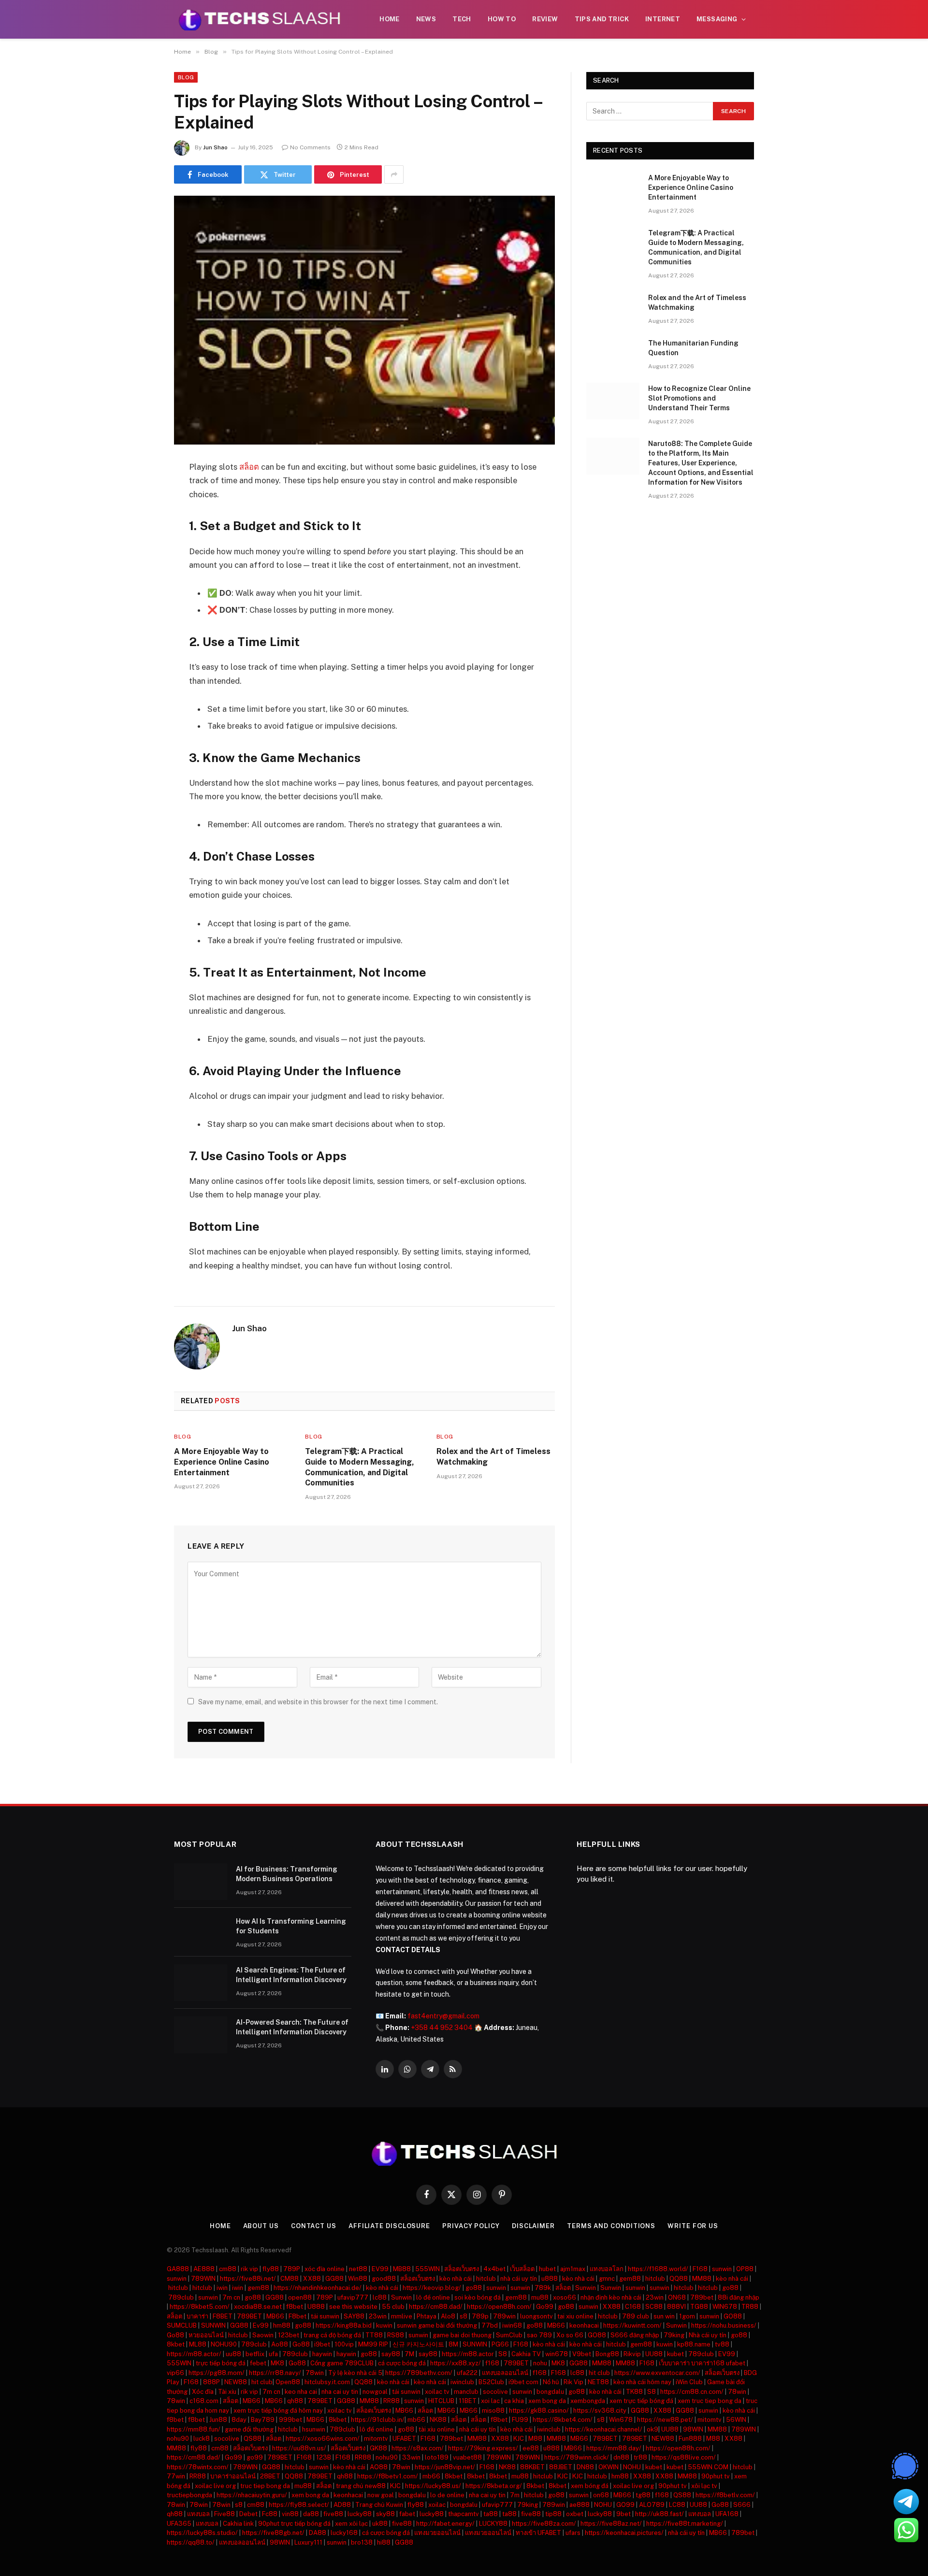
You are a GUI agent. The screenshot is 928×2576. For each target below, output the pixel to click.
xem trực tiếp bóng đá (641, 2401)
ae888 (580, 2505)
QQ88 (679, 2279)
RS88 (396, 2335)
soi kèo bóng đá (478, 2297)
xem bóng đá (590, 2486)
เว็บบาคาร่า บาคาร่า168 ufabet (702, 2363)
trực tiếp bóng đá (221, 2363)
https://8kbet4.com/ (563, 2420)
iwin (222, 2288)
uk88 (380, 2524)
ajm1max (573, 2269)
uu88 (233, 2354)
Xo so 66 (570, 2335)
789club (181, 2297)
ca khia (514, 2401)
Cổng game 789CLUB (342, 2363)
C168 (633, 2307)
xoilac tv (437, 2392)
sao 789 (539, 2335)
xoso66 (565, 2297)
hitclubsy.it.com (327, 2382)
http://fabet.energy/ (445, 2524)
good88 (384, 2279)
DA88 (318, 2533)
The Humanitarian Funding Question (693, 348)
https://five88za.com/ (544, 2524)
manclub (466, 2392)
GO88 (733, 2316)
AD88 (342, 2505)
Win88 (358, 2279)
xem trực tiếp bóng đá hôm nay (278, 2411)
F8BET (223, 2316)
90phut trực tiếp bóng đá (294, 2524)
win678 (557, 2354)
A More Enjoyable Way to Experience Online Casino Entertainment (222, 1462)
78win (315, 2373)
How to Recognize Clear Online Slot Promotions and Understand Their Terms (699, 398)
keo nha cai (301, 2392)
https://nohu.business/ (724, 2325)
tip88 (553, 2514)
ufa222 (467, 2373)
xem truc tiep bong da (710, 2401)
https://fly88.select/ (299, 2505)
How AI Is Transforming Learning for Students (291, 1926)
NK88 (438, 2420)
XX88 (312, 2279)
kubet (675, 2354)
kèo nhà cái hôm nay (642, 2382)
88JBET (561, 2467)
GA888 (178, 2269)
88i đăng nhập (739, 2297)
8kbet (176, 2344)
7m (515, 2495)
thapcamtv (464, 2514)
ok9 (652, 2429)
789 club (636, 2316)
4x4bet (494, 2269)
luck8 (202, 2439)
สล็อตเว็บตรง (462, 2269)
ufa (273, 2354)
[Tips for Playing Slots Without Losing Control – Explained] (364, 320)
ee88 (531, 2448)
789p (480, 2316)
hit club (599, 2373)
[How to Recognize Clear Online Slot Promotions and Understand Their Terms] (613, 401)
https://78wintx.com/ (198, 2467)
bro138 (362, 2542)
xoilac (437, 2505)
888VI (676, 2307)
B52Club (491, 2382)
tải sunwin (325, 2316)
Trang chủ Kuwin (379, 2505)
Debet (248, 2514)
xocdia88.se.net (258, 2307)
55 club (393, 2307)
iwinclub (462, 2382)
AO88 (379, 2467)
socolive (495, 2392)
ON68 (677, 2297)
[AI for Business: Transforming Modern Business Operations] (201, 1882)
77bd (490, 2325)
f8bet (295, 2307)
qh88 (295, 2401)
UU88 (654, 2354)
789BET (249, 2316)
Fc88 (270, 2514)
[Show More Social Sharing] (394, 174)
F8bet (297, 2316)
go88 (474, 2288)
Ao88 (280, 2344)
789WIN (203, 2279)
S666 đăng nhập (635, 2335)
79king (674, 2335)
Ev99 (261, 2325)
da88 (311, 2514)
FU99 (520, 2420)
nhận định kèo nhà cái (611, 2297)
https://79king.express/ (483, 2448)
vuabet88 (467, 2457)
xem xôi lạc (351, 2524)
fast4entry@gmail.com (443, 2016)
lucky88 (360, 2514)
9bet (623, 2514)
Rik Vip (573, 2382)
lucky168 (344, 2533)
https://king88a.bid (344, 2325)
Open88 (288, 2382)
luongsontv (536, 2316)
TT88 (374, 2335)
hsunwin (314, 2429)
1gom (687, 2316)
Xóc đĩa (203, 2392)
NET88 (598, 2382)
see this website (353, 2307)
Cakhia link (238, 2524)
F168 (700, 2269)
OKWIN (609, 2467)
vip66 (175, 2373)
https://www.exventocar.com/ (657, 2373)
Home (220, 2226)
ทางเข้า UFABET (538, 2533)
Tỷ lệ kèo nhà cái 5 (355, 2373)
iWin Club (689, 2382)
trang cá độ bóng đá (332, 2335)
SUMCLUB (182, 2325)
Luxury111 (308, 2542)
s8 (464, 2316)
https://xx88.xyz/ (456, 2363)
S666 (742, 2505)
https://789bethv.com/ (419, 2373)
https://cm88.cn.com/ (692, 2392)
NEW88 (236, 2382)
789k (543, 2288)
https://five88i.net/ (248, 2279)
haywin (322, 2354)
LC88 (677, 2505)
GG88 (334, 2279)
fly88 (271, 2269)
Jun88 (218, 2420)
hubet (547, 2269)
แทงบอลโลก (607, 2269)
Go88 (175, 2335)
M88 (535, 2439)
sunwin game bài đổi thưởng (437, 2325)
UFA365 (179, 2524)
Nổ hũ (551, 2382)
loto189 (437, 2457)
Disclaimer (533, 2226)
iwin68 (512, 2325)
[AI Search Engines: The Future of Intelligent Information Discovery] (201, 1983)
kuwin (384, 2325)
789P (292, 2269)
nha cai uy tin (340, 2392)
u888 (550, 2279)
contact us (314, 2226)
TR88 (750, 2307)
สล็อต (249, 467)
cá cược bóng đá (403, 2363)
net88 (358, 2269)
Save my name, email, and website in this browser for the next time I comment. (318, 1702)
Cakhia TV (526, 2354)
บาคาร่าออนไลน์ (233, 2476)
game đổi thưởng (249, 2429)
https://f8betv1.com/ (388, 2476)
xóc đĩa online (325, 2269)
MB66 (275, 2316)
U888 (316, 2307)
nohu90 (178, 2439)
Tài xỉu (227, 2392)
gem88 (630, 2279)
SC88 (654, 2307)
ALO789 (652, 2505)
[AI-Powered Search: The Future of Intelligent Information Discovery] (201, 2035)
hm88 (282, 2325)
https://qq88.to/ (191, 2542)
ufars (573, 2533)
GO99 (625, 2505)
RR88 (391, 2401)
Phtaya (427, 2316)
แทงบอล (198, 2514)
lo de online (447, 2495)
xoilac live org (215, 2486)
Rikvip (632, 2354)
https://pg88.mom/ (217, 2373)
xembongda (588, 2401)
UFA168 (727, 2514)
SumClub (509, 2335)
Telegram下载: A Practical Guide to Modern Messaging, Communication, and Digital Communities (360, 1467)
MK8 (277, 2363)
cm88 (228, 2269)
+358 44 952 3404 (442, 2028)
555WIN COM (708, 2467)
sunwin (722, 2269)
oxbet (575, 2514)
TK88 (634, 2392)
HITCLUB (441, 2401)
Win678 (621, 2420)
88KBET (532, 2467)
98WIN (693, 2429)
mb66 (416, 2420)
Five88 (225, 2514)
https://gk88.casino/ (539, 2411)
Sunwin (586, 2288)
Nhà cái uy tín (708, 2335)
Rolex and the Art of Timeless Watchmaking (493, 1457)
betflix (255, 2354)
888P (211, 2382)
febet (258, 2363)
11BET (468, 2401)
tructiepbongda (189, 2495)
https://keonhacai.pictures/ (624, 2533)
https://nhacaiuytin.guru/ (252, 2495)
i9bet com (523, 2382)
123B (324, 2457)
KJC (519, 2439)
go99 (255, 2457)
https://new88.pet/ (665, 2420)
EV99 (380, 2269)
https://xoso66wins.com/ (323, 2439)
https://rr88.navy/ (275, 2373)
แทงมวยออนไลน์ (437, 2533)
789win (504, 2316)
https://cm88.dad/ (436, 2307)
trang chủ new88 (361, 2486)
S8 (503, 2354)
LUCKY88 (493, 2524)
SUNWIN (213, 2325)
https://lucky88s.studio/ (202, 2533)
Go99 (545, 2307)
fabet (407, 2514)
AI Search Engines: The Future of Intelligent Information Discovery (291, 1975)
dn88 (621, 2457)
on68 (601, 2495)
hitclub (486, 2279)
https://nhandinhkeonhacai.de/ (318, 2288)
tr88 (640, 2457)
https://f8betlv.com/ (725, 2495)
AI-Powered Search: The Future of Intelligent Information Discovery (292, 2027)
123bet (289, 2335)
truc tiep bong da (265, 2486)
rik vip (249, 2269)
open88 (300, 2297)
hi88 (384, 2542)
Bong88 (607, 2354)
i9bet (322, 2344)
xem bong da (547, 2401)
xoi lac (490, 2401)
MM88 (702, 2279)
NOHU (632, 2467)
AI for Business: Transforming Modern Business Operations (287, 1874)
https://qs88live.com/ (684, 2457)
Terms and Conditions (611, 2226)
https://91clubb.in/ (378, 2420)
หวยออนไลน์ (206, 2335)
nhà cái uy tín (519, 2279)
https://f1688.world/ (658, 2269)
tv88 (722, 2344)
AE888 (204, 2269)
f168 (492, 2363)
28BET (270, 2476)
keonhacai (584, 2325)
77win (176, 2476)
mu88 (540, 2297)
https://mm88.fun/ (194, 2429)
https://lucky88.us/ (433, 2486)
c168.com (204, 2401)
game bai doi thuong (462, 2335)
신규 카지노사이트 (418, 2344)
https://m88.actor (468, 2354)
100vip (344, 2344)
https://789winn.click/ (577, 2457)
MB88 (402, 2269)
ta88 (491, 2514)
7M (409, 2354)
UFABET (404, 2439)
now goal (381, 2495)
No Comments (310, 147)
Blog (186, 77)
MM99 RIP (373, 2344)
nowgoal (375, 2392)
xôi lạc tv (704, 2486)
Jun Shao (215, 147)
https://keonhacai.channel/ (604, 2429)
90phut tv (716, 2476)
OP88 (745, 2269)
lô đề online (433, 2297)
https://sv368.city (600, 2411)
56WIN (736, 2420)
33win (411, 2457)
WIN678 (725, 2307)
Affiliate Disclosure (389, 2226)
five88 (333, 2514)
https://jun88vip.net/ (445, 2467)
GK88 (378, 2448)
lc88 (380, 2297)
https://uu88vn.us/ (299, 2448)
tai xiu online (575, 2316)
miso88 (493, 2411)
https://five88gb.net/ (273, 2533)
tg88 (643, 2495)
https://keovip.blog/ (432, 2288)
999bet (290, 2420)
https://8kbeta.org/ (494, 2486)
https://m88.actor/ (194, 2354)
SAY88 (354, 2316)
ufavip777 (353, 2297)
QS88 (253, 2439)
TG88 (699, 2307)
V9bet (582, 2354)
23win (655, 2297)
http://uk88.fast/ (660, 2514)
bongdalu (550, 2392)
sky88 (385, 2514)
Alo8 (448, 2316)
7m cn (231, 2297)
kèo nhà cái (456, 2279)
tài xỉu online (437, 2429)
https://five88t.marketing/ (685, 2524)
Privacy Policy (471, 2226)
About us (261, 2226)
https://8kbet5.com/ (200, 2307)
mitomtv (710, 2420)
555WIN (428, 2269)
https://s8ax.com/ (418, 2448)
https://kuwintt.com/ (632, 2325)
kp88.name (694, 2344)
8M (453, 2344)
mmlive (402, 2316)
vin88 (290, 2514)
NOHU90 (224, 2344)
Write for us (693, 2226)
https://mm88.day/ (614, 2448)
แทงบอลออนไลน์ (505, 2373)
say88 (391, 2354)
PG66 (500, 2344)
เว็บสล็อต (522, 2269)
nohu (540, 2363)
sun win (664, 2316)
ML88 (198, 2344)
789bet (702, 2297)
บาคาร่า (197, 2316)
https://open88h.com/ (499, 2307)
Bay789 (263, 2420)
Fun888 (690, 2439)
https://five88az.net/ (611, 2524)
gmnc (607, 2279)
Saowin (263, 2335)
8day (239, 2420)
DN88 (585, 2467)
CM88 (290, 2279)
